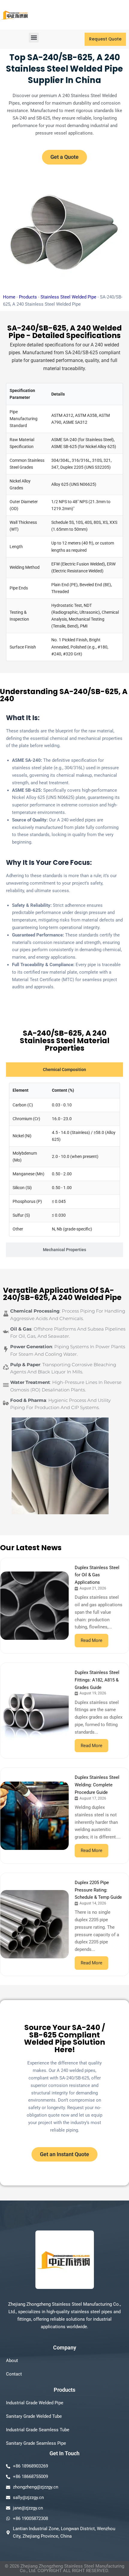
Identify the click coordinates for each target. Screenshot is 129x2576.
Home (9, 297)
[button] (34, 38)
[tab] (64, 1070)
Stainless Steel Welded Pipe (68, 297)
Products (28, 297)
